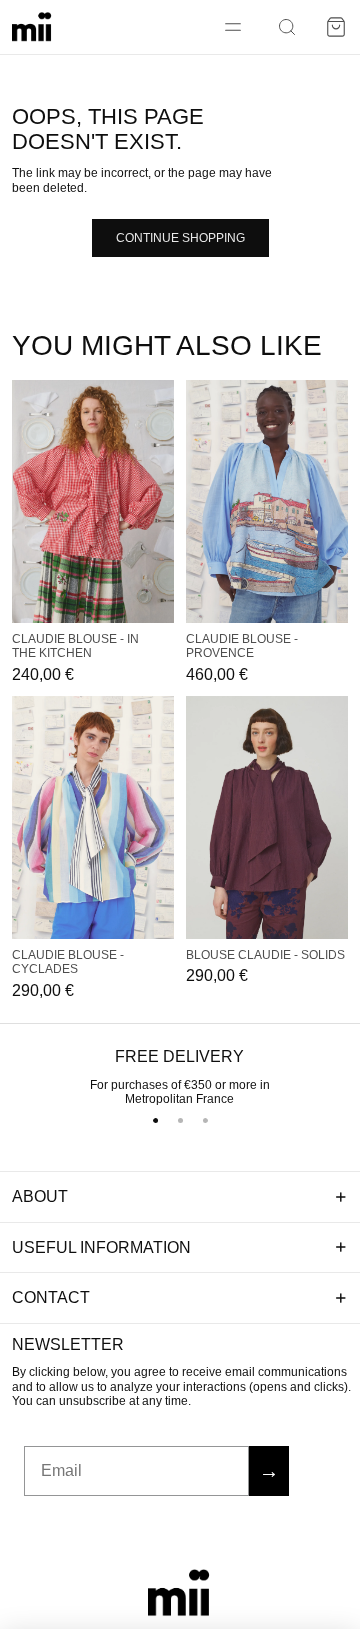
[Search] (287, 27)
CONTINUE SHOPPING (180, 238)
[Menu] (233, 27)
